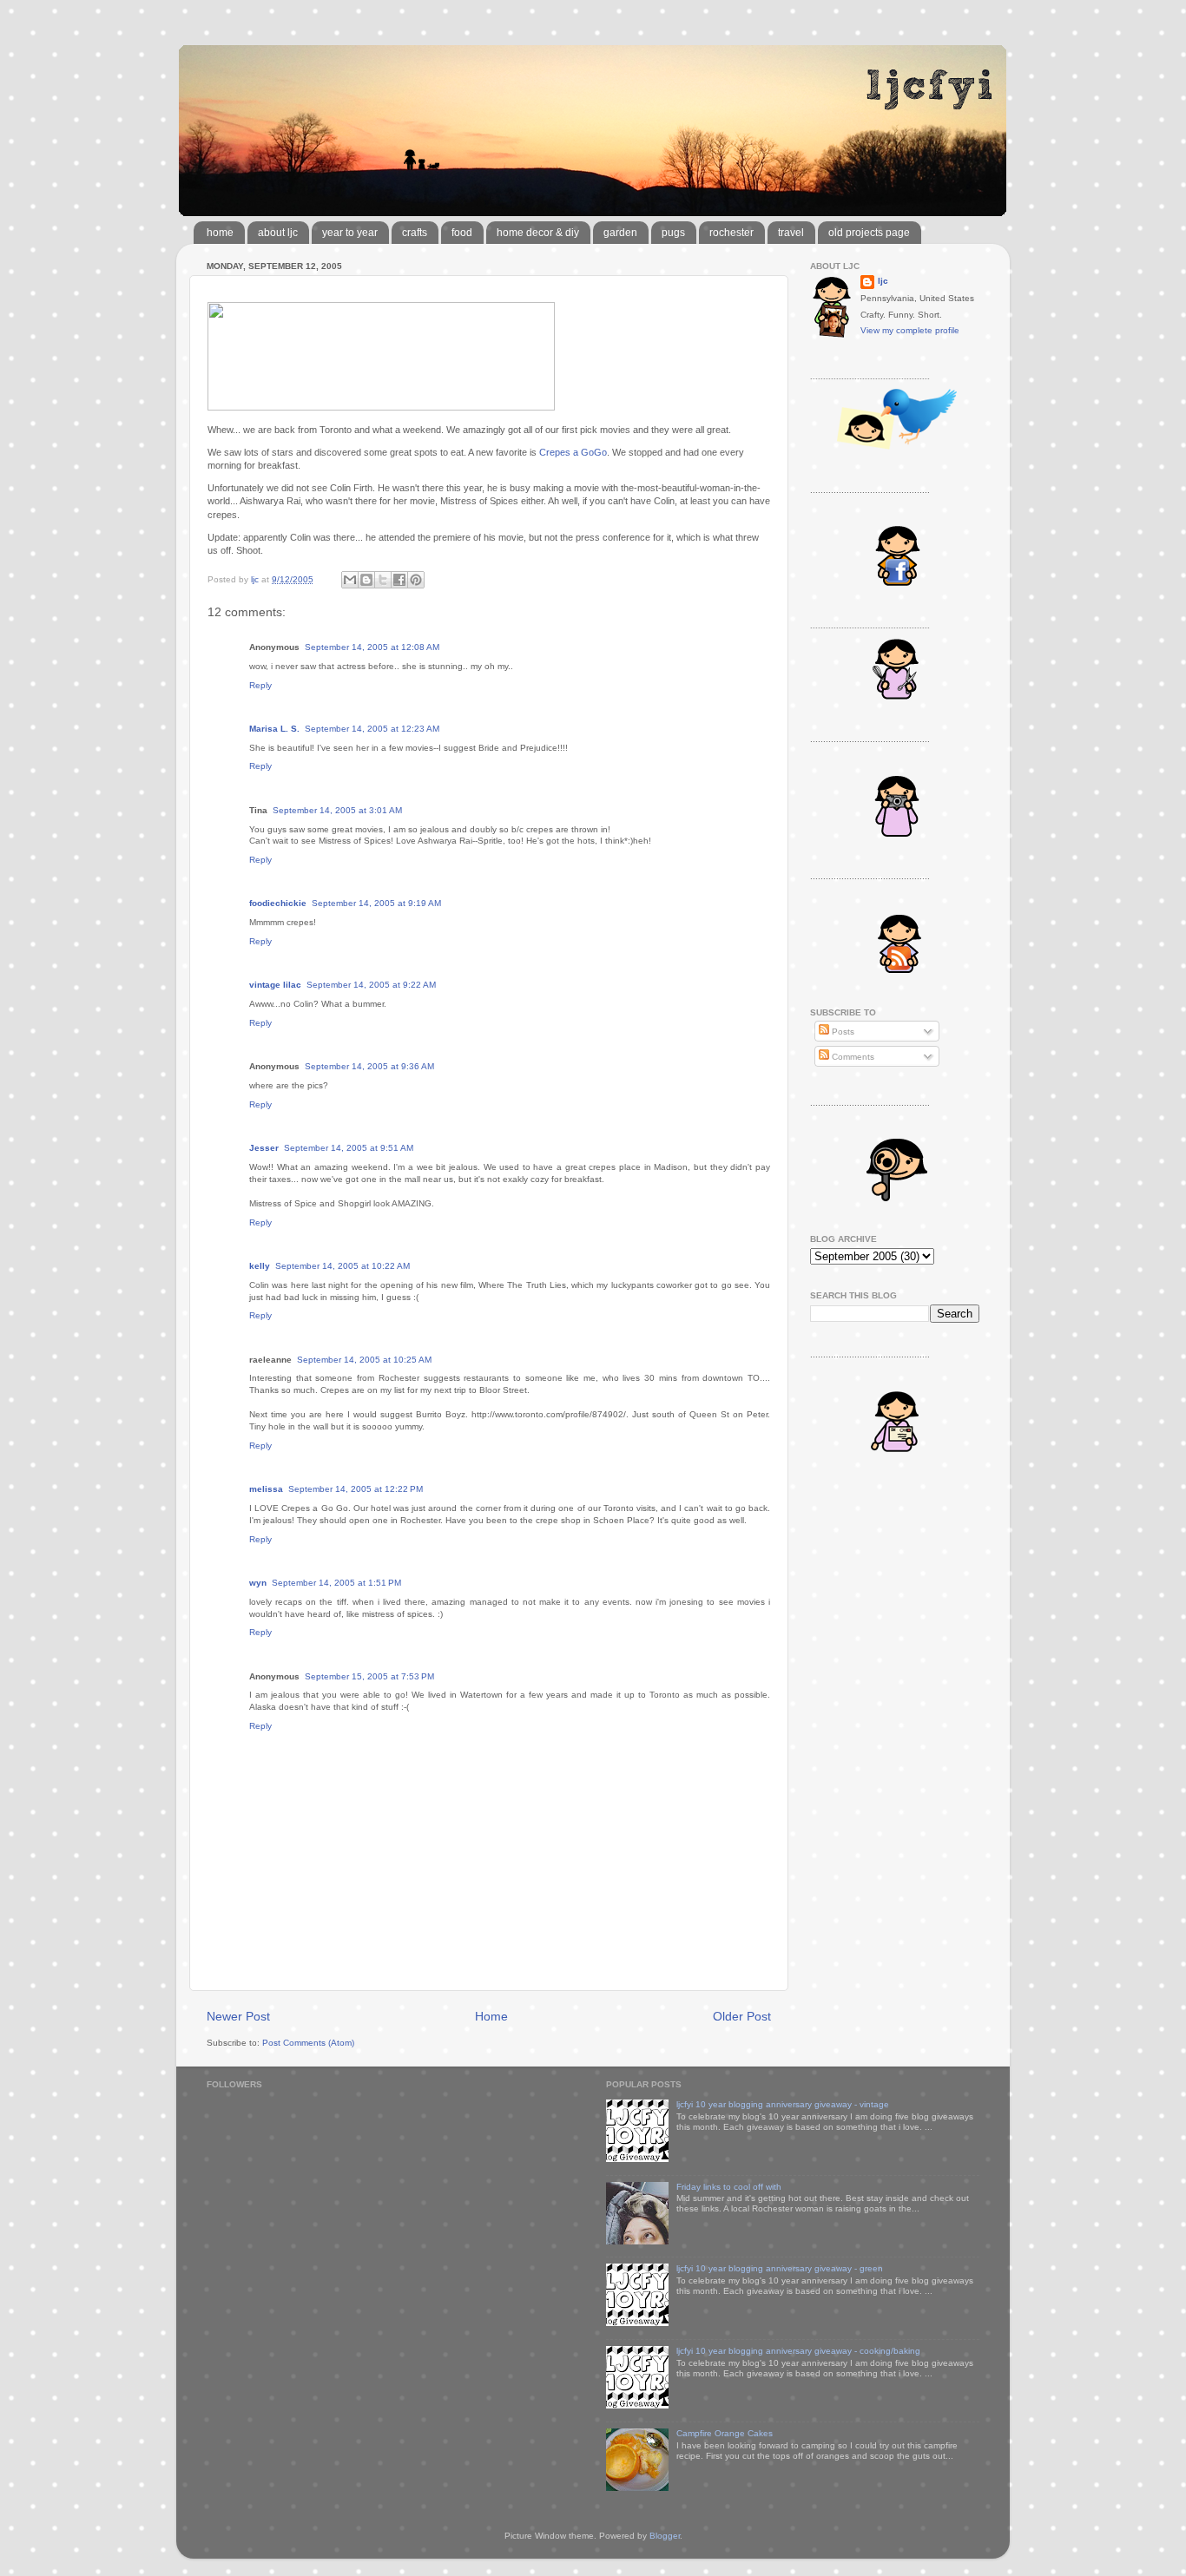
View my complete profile (910, 330)
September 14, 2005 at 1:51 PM (336, 1583)
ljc (883, 281)
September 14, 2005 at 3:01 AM (337, 810)
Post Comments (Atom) (308, 2043)
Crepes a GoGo (573, 452)
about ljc (278, 233)
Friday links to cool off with (729, 2187)
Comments (852, 1057)
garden (620, 233)
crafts (415, 233)
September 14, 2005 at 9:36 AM (369, 1066)
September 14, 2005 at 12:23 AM (372, 729)
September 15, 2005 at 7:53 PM (369, 1676)
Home (491, 2016)
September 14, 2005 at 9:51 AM (349, 1148)
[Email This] (350, 580)
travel (791, 233)
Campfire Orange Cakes (725, 2433)
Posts (842, 1032)
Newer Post (238, 2016)
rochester (731, 233)
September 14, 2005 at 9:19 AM (376, 903)
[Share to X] (383, 580)
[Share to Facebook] (399, 580)
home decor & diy (538, 233)
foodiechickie (278, 903)
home (220, 233)
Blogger (665, 2536)
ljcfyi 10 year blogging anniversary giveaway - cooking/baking (798, 2351)
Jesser (264, 1148)
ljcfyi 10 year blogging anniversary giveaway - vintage (783, 2104)
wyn (258, 1583)
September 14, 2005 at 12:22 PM (356, 1489)
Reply (260, 685)
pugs (673, 233)
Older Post (742, 2016)
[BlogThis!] (366, 580)
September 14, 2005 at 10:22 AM (343, 1266)
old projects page (869, 233)
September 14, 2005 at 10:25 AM (364, 1360)
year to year (350, 233)
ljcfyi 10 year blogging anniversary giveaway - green (780, 2268)
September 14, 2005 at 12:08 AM (372, 647)
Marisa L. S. (274, 729)
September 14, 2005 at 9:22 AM (371, 985)
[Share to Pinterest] (416, 580)
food (462, 233)
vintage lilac (275, 985)
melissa (266, 1489)
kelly (260, 1266)
